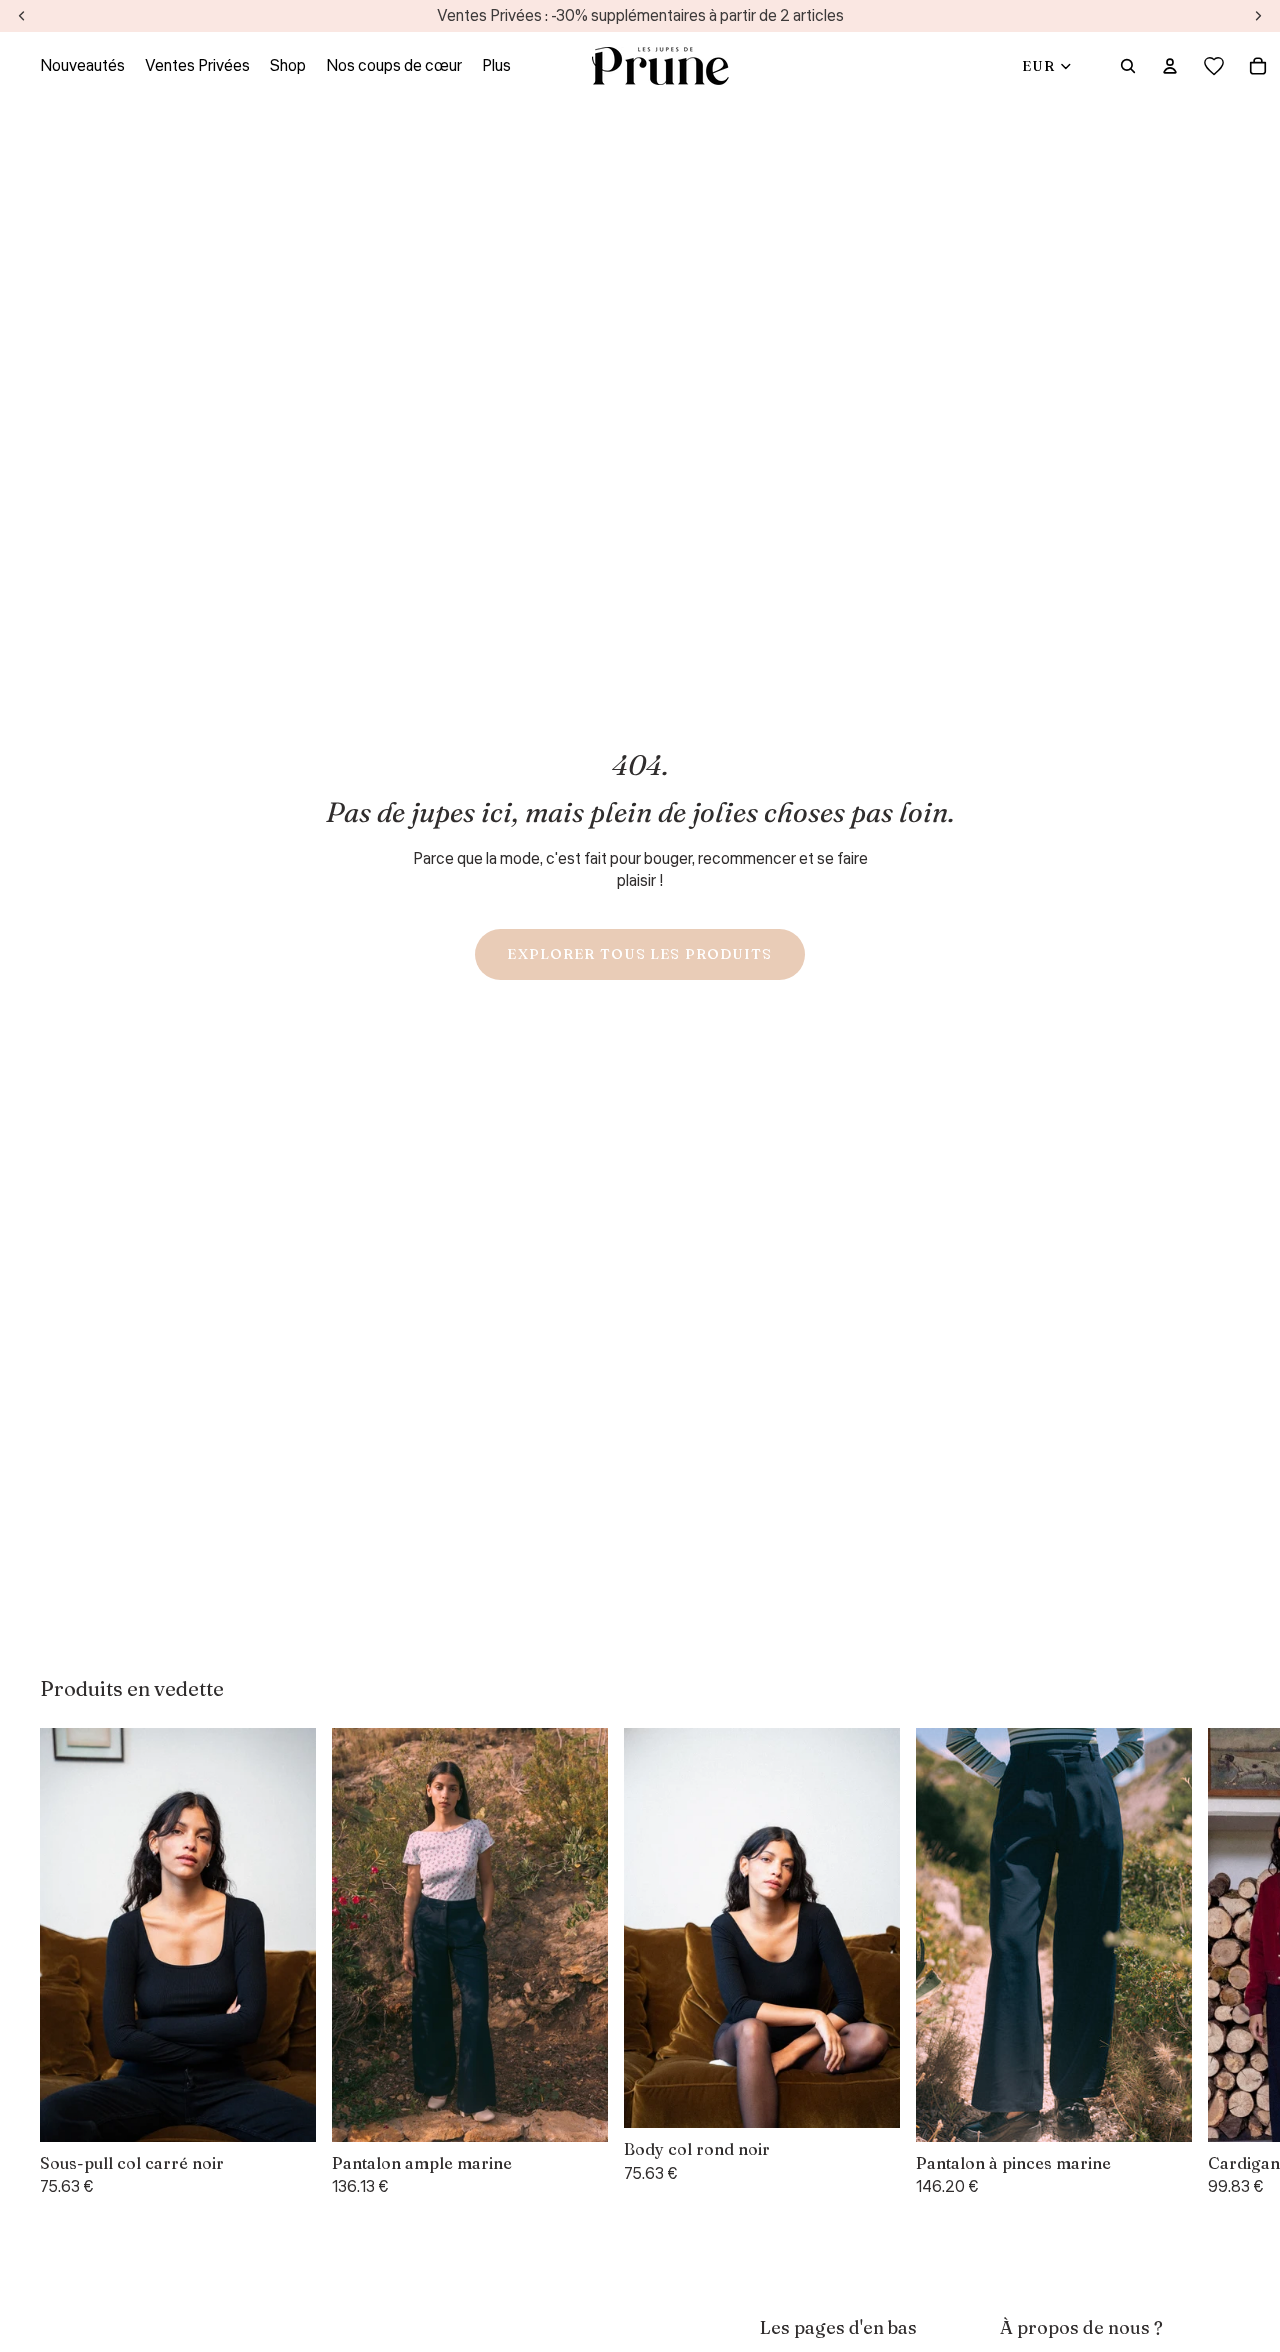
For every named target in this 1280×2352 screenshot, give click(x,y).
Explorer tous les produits (639, 954)
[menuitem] (496, 66)
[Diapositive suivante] (1216, 1964)
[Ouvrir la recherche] (1128, 66)
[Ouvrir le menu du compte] (1170, 66)
